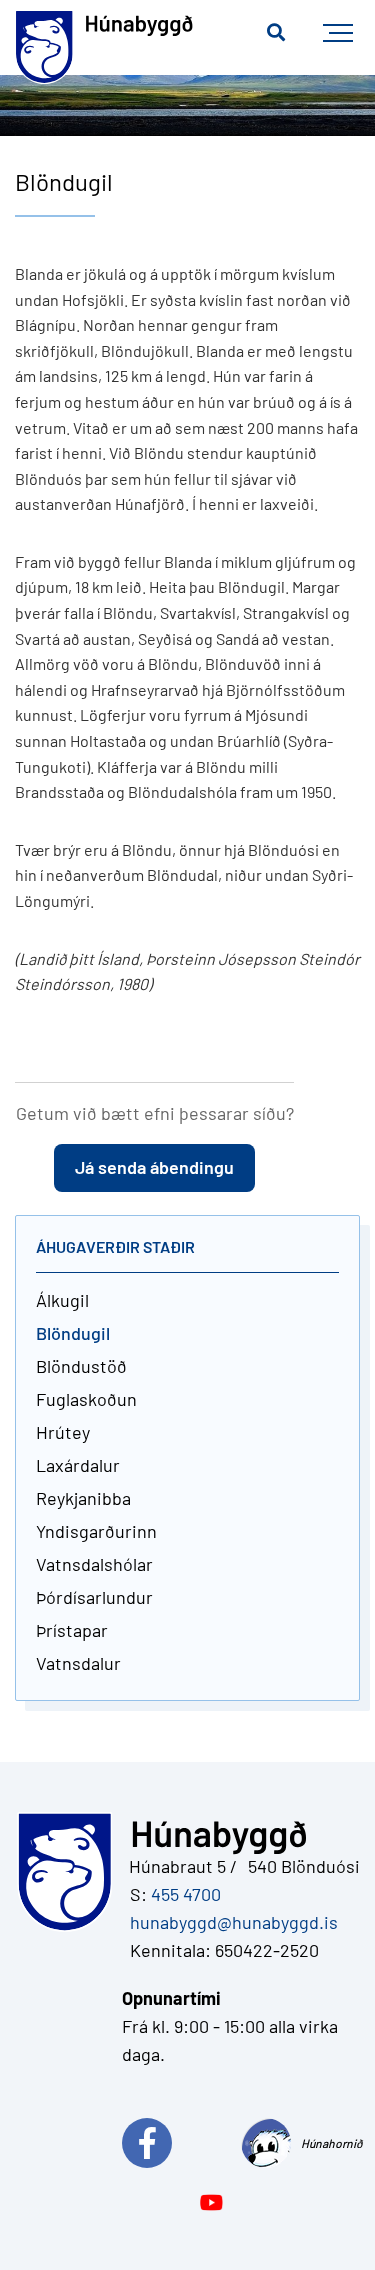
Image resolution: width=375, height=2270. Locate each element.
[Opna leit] (276, 33)
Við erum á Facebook (181, 2143)
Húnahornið (330, 2143)
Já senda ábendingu (154, 1167)
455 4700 (186, 1894)
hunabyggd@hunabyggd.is (230, 1922)
